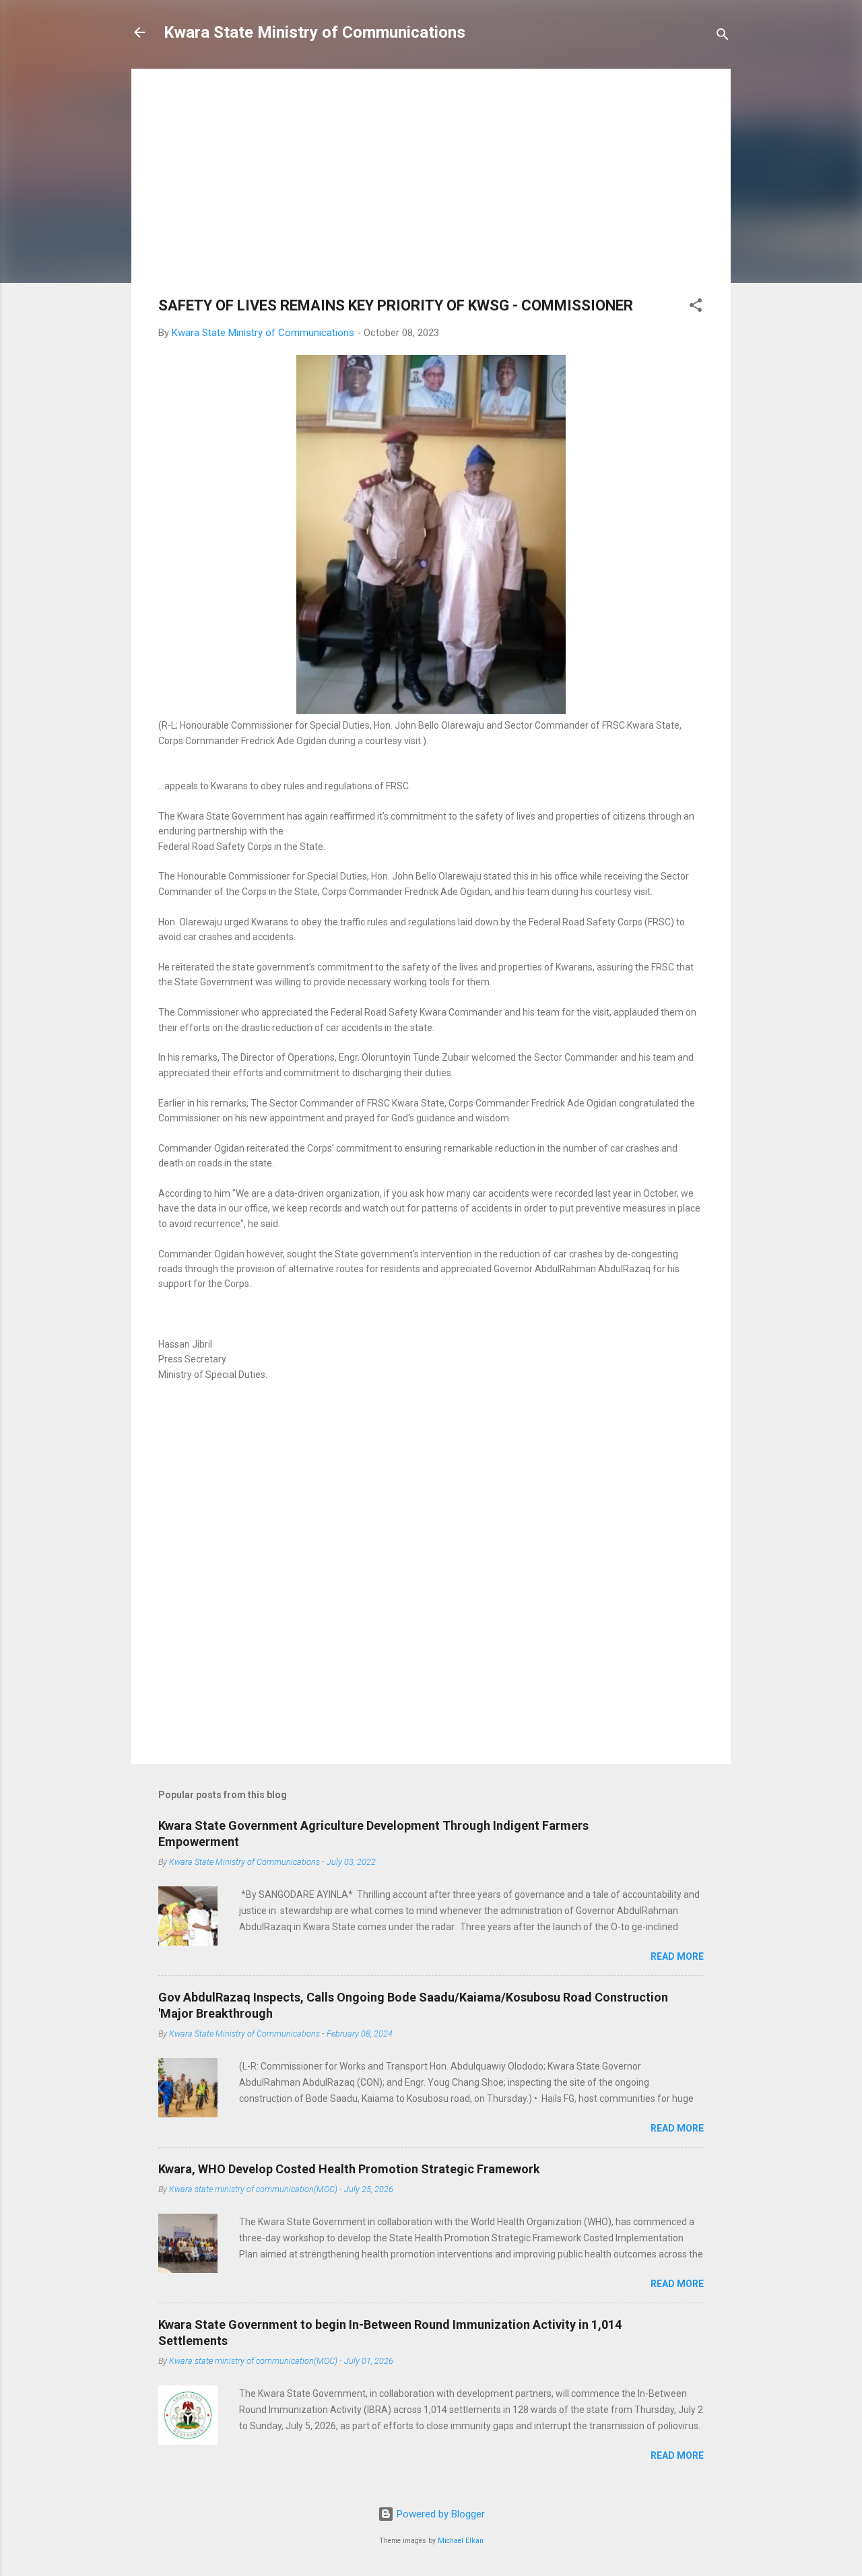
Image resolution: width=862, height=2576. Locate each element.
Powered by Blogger (439, 2514)
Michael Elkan (461, 2541)
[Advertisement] (431, 190)
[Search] (723, 37)
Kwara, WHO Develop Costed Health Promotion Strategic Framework (349, 2169)
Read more (677, 1956)
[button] (696, 307)
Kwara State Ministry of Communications (314, 32)
